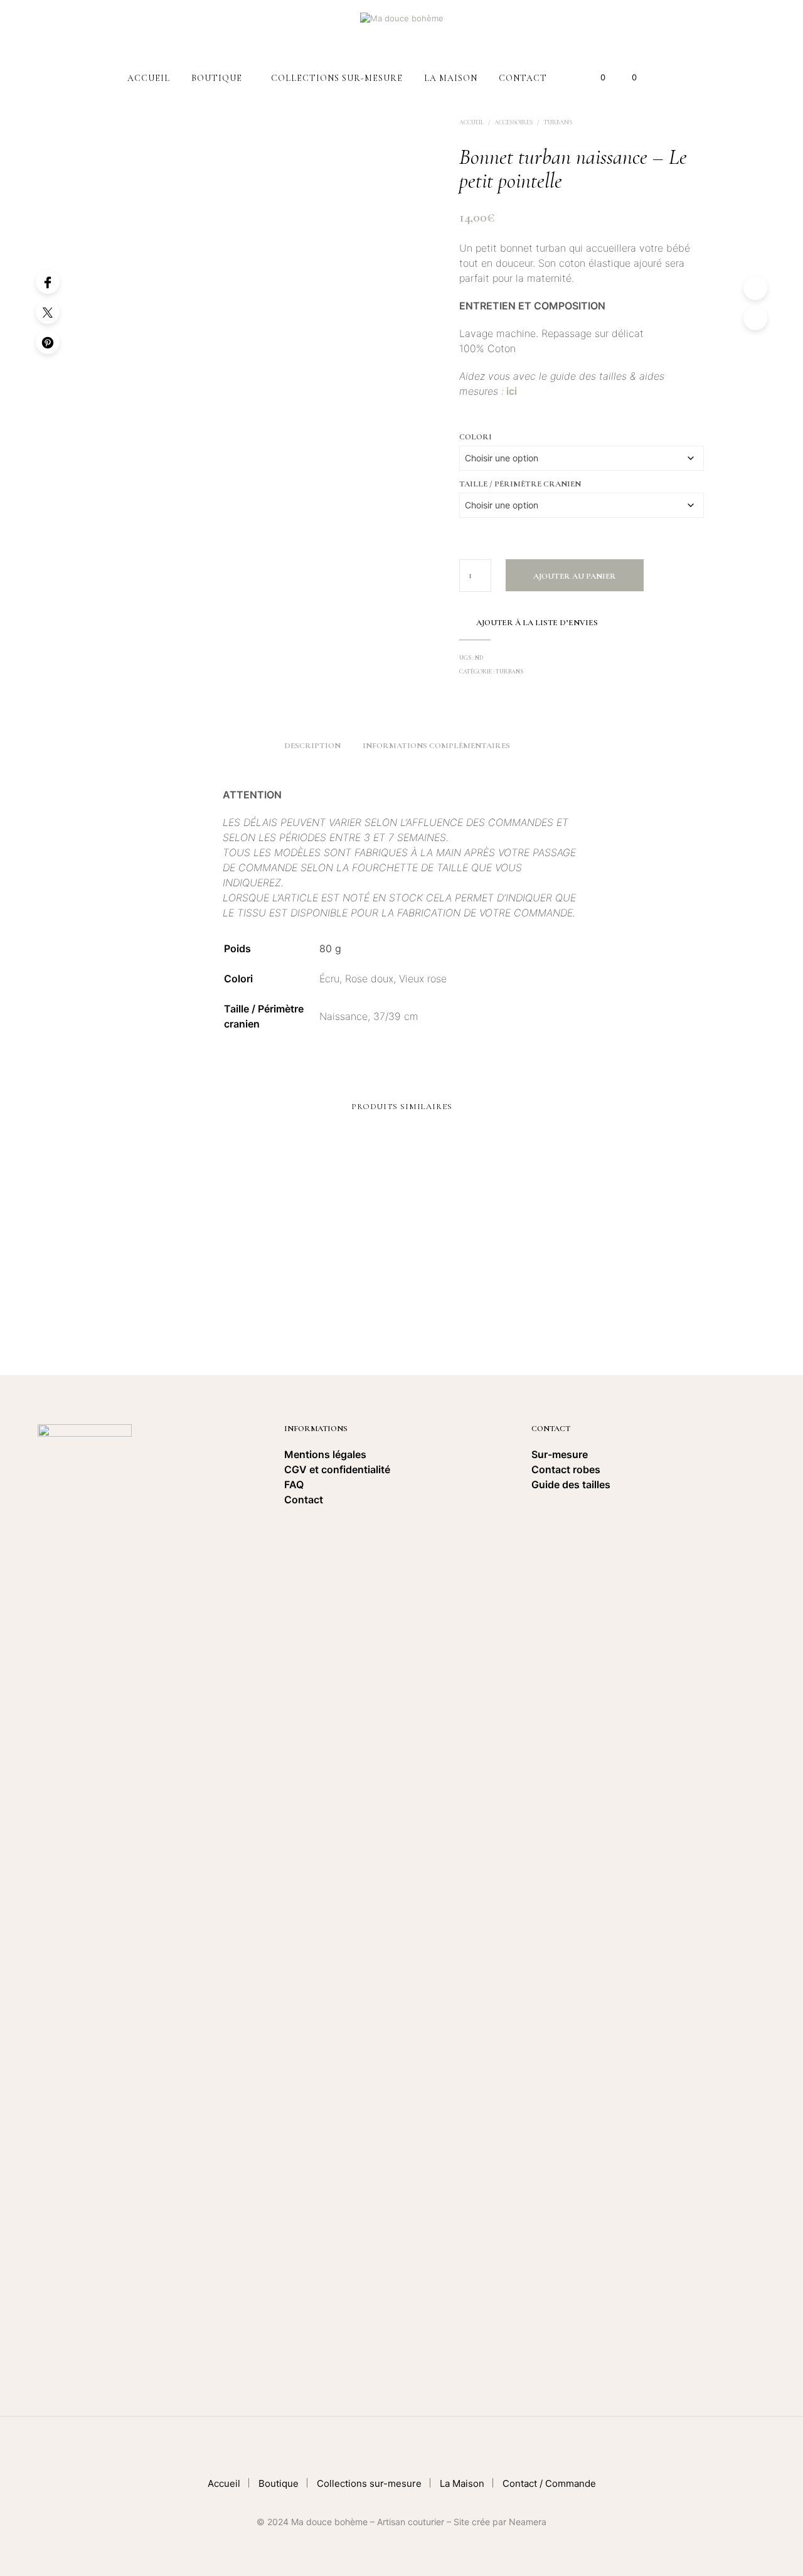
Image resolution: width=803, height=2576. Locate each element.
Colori (476, 437)
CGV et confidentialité (338, 1469)
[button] (596, 78)
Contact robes (566, 1469)
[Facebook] (48, 282)
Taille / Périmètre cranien (520, 484)
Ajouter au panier (575, 576)
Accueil (149, 78)
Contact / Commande (549, 2483)
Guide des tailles (571, 1484)
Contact (523, 78)
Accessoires (513, 122)
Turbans (558, 122)
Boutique (217, 78)
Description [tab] (312, 746)
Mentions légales (325, 1454)
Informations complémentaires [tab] (436, 746)
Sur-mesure (560, 1454)
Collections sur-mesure (337, 78)
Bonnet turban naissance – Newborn (466, 1309)
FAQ (294, 1484)
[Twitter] (48, 312)
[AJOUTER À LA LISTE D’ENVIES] (192, 1268)
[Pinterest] (48, 342)
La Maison (451, 78)
